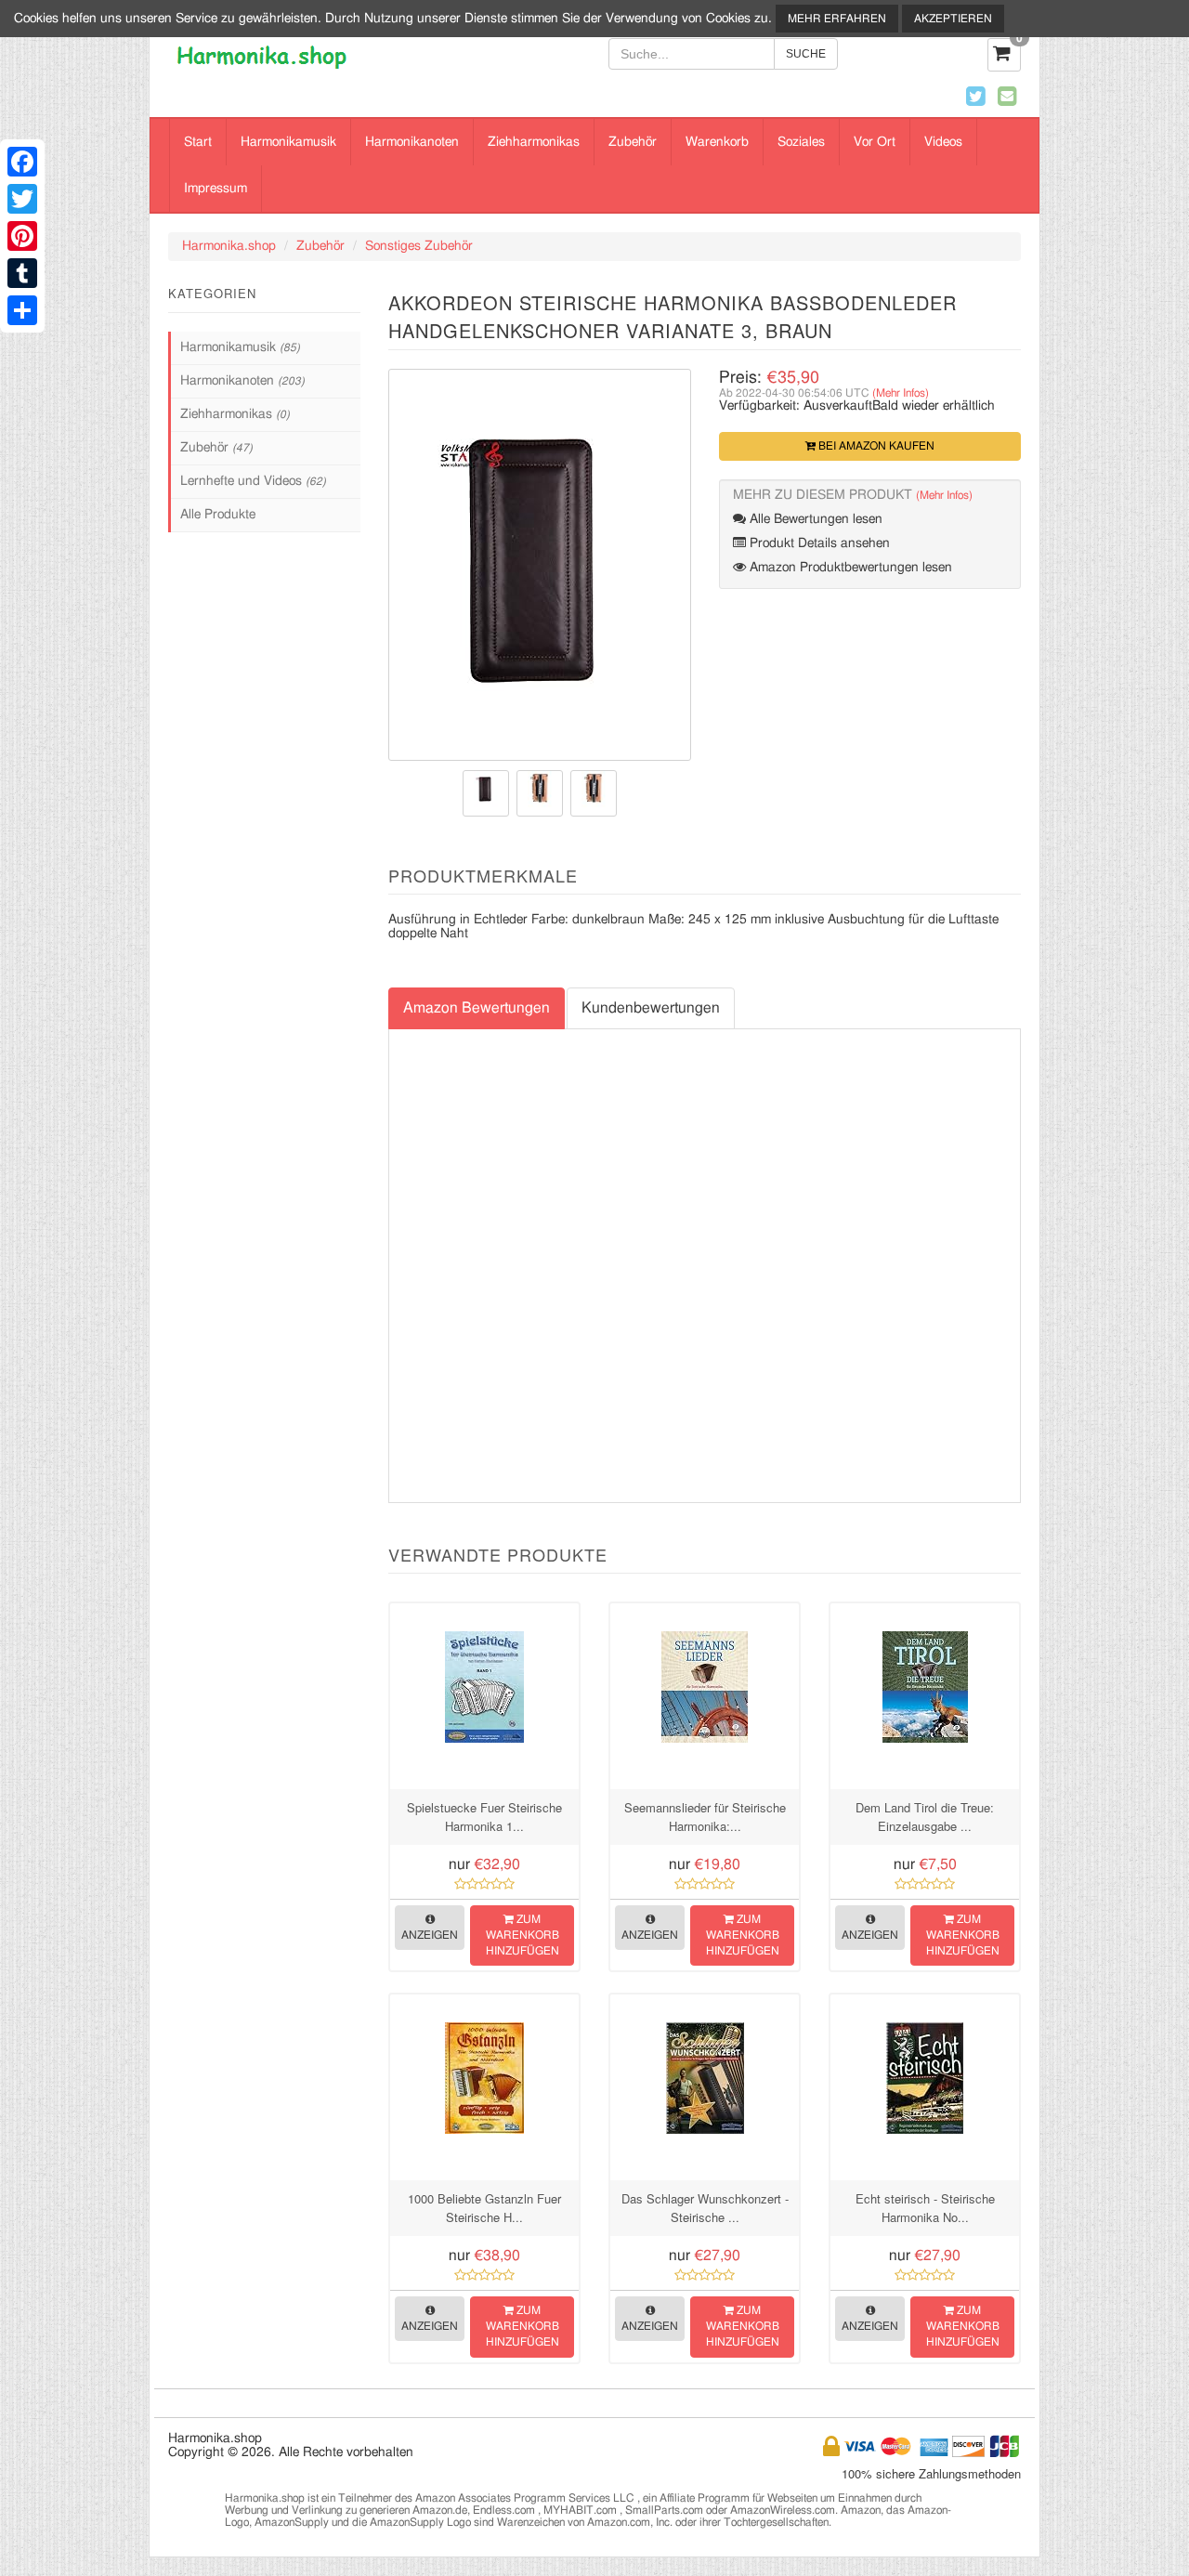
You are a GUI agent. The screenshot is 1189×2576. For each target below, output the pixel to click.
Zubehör (633, 142)
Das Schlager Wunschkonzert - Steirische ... (705, 2208)
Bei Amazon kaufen (875, 446)
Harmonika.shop (229, 246)
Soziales (801, 142)
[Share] (22, 310)
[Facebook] (22, 162)
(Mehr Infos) (901, 393)
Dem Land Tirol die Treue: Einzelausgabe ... (925, 1817)
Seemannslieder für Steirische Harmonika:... (705, 1817)
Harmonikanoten (412, 142)
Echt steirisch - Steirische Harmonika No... (925, 2208)
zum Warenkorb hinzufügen (523, 1935)
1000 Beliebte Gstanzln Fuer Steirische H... (484, 2208)
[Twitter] (22, 199)
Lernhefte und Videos (253, 481)
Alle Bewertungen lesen (814, 519)
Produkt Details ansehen (818, 543)
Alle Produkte (218, 515)
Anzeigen (430, 1935)
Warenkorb (717, 142)
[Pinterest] (22, 236)
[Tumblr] (22, 273)
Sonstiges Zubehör (419, 246)
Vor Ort (875, 142)
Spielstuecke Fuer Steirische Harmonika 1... (484, 1817)
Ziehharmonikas (534, 142)
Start (198, 142)
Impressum (216, 189)
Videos (943, 142)
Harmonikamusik (288, 142)
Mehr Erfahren (837, 19)
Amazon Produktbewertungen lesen (849, 568)
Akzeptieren (953, 19)
